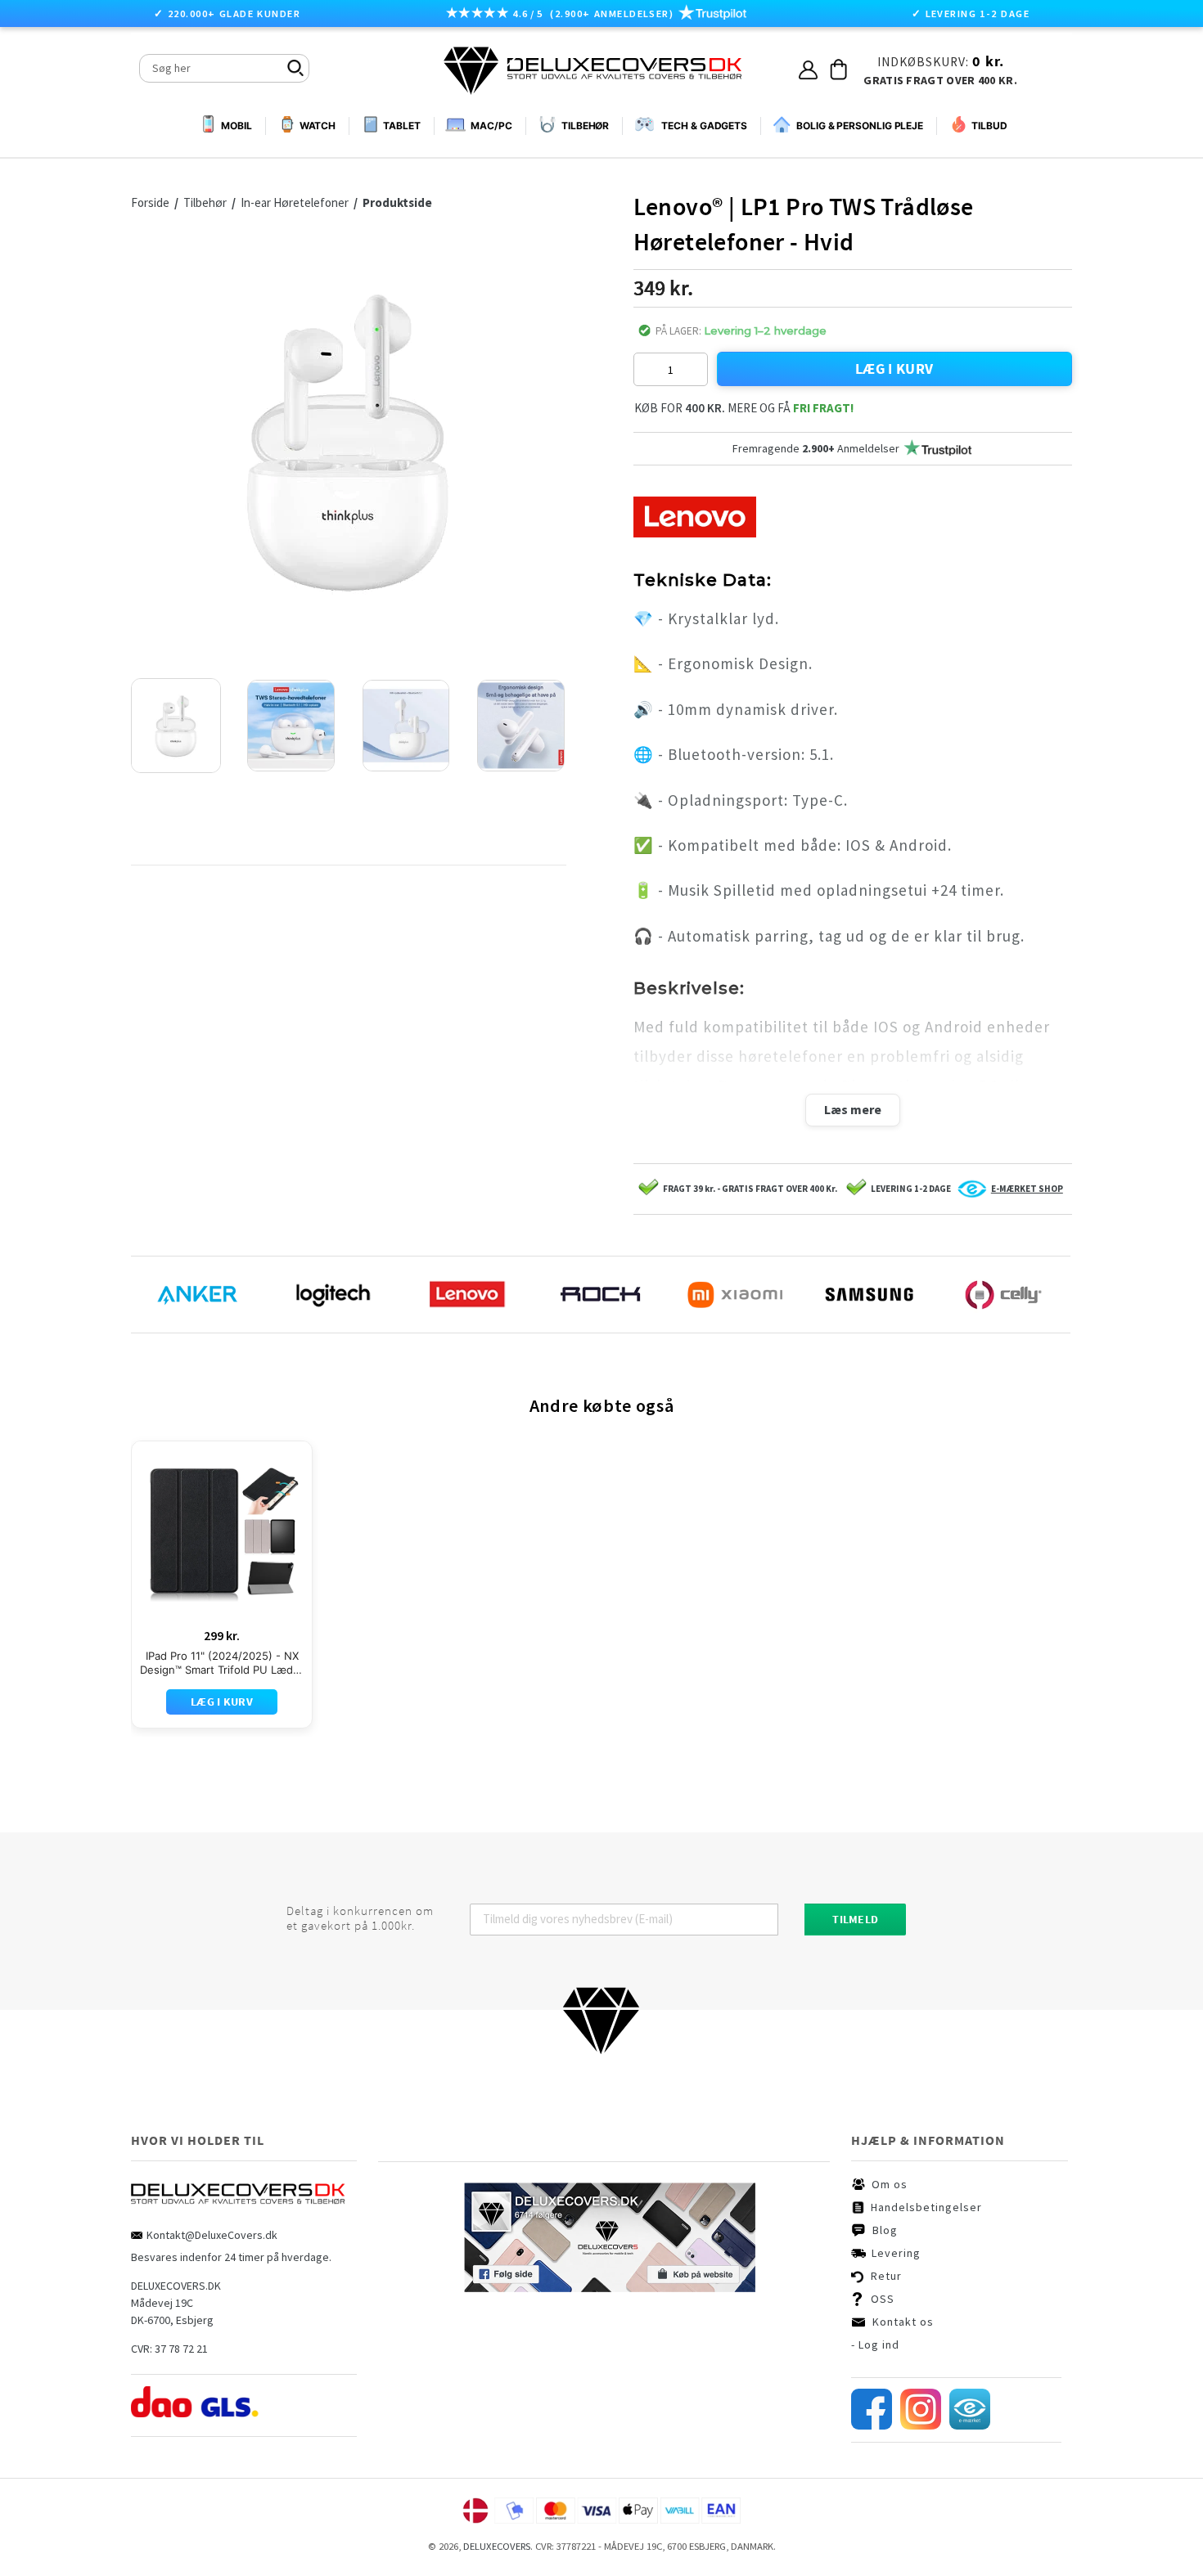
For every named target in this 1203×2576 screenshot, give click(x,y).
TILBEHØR (585, 126)
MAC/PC (491, 126)
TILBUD (989, 126)
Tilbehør (206, 202)
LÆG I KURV (894, 369)
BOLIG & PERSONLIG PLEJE (860, 126)
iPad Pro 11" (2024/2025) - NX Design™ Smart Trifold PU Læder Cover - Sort (222, 1663)
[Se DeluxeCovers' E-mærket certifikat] (970, 2425)
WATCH (318, 126)
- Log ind (875, 2344)
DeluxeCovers (497, 2546)
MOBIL (237, 126)
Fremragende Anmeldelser (816, 448)
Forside (150, 202)
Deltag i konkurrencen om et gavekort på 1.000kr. (360, 1918)
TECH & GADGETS (704, 126)
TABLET (401, 126)
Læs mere (853, 1109)
